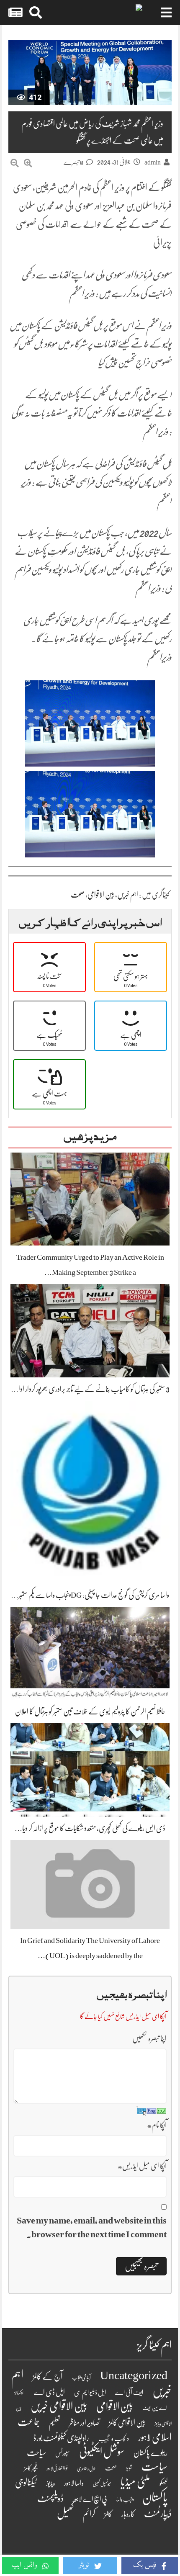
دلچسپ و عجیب (114, 2439)
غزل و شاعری (86, 2469)
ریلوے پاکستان (150, 2453)
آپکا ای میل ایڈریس (142, 2166)
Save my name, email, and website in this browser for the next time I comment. (92, 2227)
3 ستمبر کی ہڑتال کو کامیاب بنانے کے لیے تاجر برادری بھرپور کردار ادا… (90, 1389)
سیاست (154, 2467)
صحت (78, 895)
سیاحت (36, 2452)
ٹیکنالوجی (26, 2482)
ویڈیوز (50, 2483)
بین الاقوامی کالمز (127, 2423)
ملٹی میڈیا (135, 2482)
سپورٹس (63, 2453)
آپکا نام (157, 2125)
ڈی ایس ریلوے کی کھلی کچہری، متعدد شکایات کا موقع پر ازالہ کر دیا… (90, 1828)
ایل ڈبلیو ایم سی (90, 2393)
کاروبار (128, 2514)
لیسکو (163, 2483)
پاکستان (155, 2498)
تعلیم (54, 2423)
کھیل (65, 2513)
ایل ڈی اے (49, 2392)
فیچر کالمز (31, 2468)
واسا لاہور (74, 2483)
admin (153, 162)
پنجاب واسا (125, 2500)
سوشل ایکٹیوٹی (102, 2452)
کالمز (108, 2514)
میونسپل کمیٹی (102, 2484)
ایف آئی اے (129, 2393)
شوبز (129, 2468)
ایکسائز (19, 2393)
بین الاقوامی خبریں (59, 2406)
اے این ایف (155, 2408)
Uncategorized (134, 2375)
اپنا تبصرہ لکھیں (149, 2038)
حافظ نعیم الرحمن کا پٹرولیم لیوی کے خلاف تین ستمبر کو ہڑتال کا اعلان (90, 1711)
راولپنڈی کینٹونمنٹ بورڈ (61, 2438)
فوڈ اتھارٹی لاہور (57, 2468)
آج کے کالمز (48, 2377)
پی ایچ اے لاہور (90, 2499)
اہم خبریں (128, 895)
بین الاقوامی (101, 895)
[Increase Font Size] (28, 163)
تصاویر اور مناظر (84, 2423)
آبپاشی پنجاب (81, 2378)
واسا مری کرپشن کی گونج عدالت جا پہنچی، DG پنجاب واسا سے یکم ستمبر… (90, 1595)
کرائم (89, 2514)
